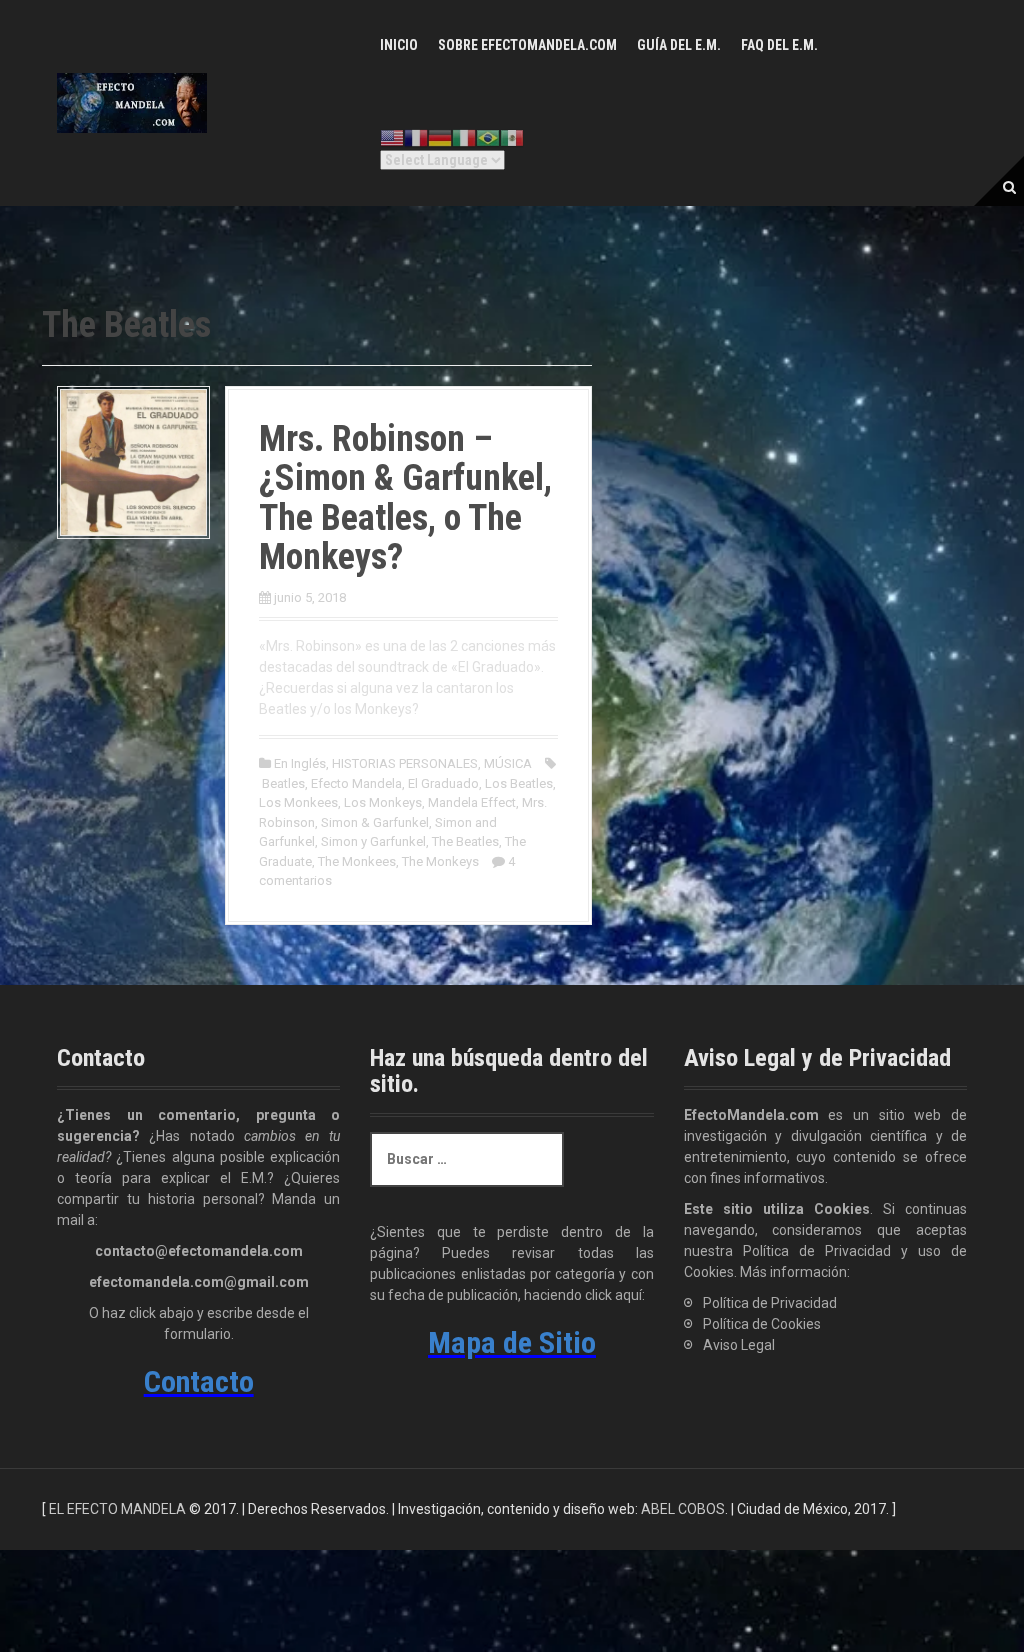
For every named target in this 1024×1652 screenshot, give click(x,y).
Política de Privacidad (770, 1303)
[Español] (512, 138)
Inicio (399, 45)
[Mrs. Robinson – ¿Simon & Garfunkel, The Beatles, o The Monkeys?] (133, 461)
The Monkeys (440, 861)
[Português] (488, 138)
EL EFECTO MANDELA (117, 1509)
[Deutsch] (440, 138)
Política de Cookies (762, 1324)
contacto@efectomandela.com (199, 1251)
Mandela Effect (472, 802)
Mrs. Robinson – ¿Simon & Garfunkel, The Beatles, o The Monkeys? (405, 498)
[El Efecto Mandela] (132, 102)
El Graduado (443, 783)
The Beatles (465, 841)
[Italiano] (464, 138)
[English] (392, 138)
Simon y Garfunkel (373, 841)
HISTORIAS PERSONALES (405, 763)
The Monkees (357, 861)
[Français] (416, 138)
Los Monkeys (383, 802)
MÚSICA (508, 763)
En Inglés (300, 763)
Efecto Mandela (356, 783)
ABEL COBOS (683, 1509)
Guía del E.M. (679, 45)
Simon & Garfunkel (375, 822)
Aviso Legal (739, 1345)
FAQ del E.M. (779, 45)
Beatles (283, 783)
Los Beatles (519, 783)
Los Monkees (298, 802)
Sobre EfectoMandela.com (527, 45)
